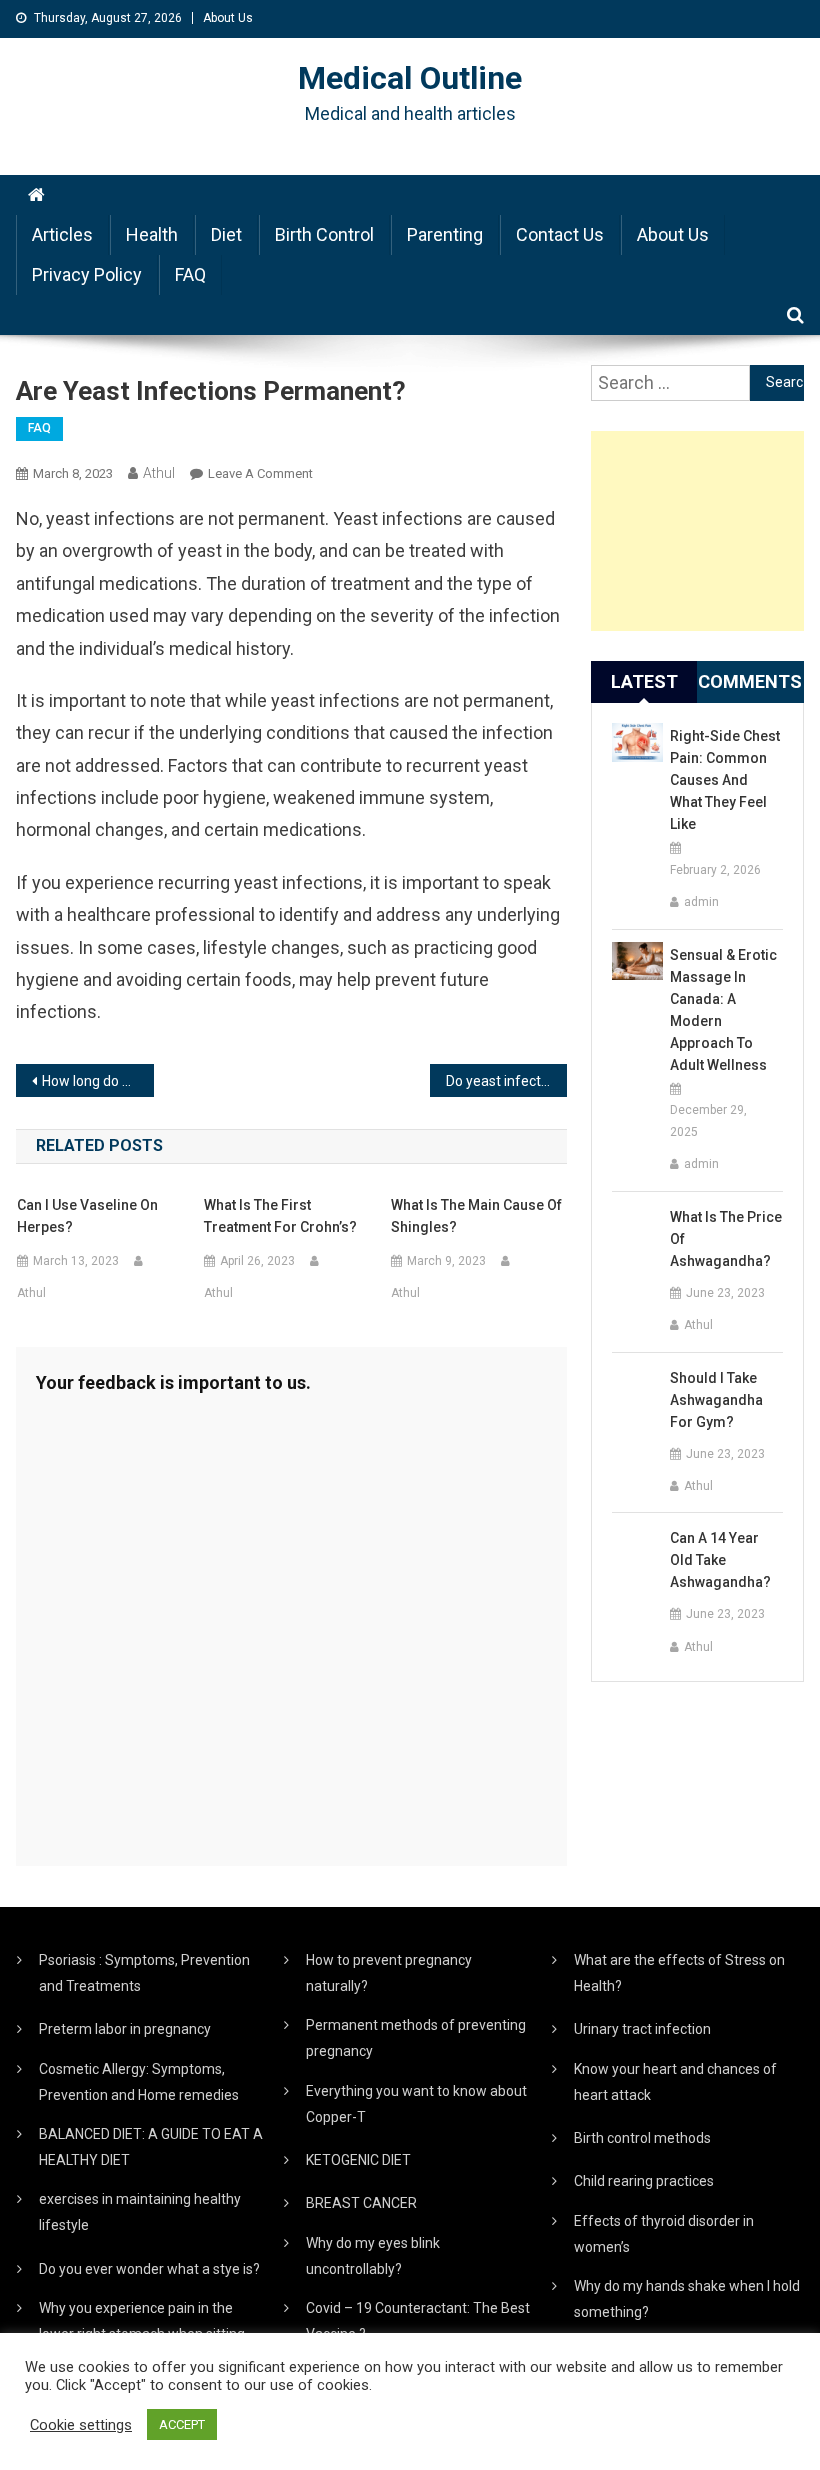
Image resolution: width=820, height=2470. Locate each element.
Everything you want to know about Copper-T (416, 2104)
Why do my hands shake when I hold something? (687, 2299)
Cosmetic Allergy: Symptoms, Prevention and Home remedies (139, 2082)
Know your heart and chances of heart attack (675, 2082)
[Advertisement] (697, 531)
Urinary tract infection (642, 2029)
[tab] (644, 682)
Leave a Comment (260, 473)
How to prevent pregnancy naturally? (389, 1973)
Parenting (445, 234)
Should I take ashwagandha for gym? (716, 1400)
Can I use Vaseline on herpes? (87, 1216)
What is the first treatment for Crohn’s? (280, 1216)
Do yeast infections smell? (507, 1081)
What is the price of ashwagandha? (726, 1239)
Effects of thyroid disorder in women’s (664, 2234)
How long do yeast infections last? (98, 1081)
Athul (159, 473)
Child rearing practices (644, 2181)
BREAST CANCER (361, 2203)
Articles (62, 234)
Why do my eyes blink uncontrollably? (373, 2256)
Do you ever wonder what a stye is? (149, 2269)
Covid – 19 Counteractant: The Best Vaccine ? (418, 2321)
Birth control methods (642, 2138)
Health (152, 234)
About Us (228, 18)
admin (701, 902)
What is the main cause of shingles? (476, 1216)
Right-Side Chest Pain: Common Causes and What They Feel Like (725, 780)
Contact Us (560, 234)
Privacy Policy (87, 274)
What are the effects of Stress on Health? (679, 1973)
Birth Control (324, 234)
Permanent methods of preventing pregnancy (416, 2038)
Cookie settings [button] (81, 2425)
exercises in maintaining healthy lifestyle (140, 2212)
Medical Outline (410, 78)
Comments (750, 681)
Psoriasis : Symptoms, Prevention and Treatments (144, 1973)
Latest (644, 681)
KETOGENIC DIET (358, 2160)
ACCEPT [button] (182, 2424)
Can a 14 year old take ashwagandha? (720, 1560)
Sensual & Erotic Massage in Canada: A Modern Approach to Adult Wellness (723, 1010)
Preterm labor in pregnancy (125, 2029)
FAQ (190, 274)
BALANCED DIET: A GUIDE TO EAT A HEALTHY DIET (151, 2147)
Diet (226, 234)
